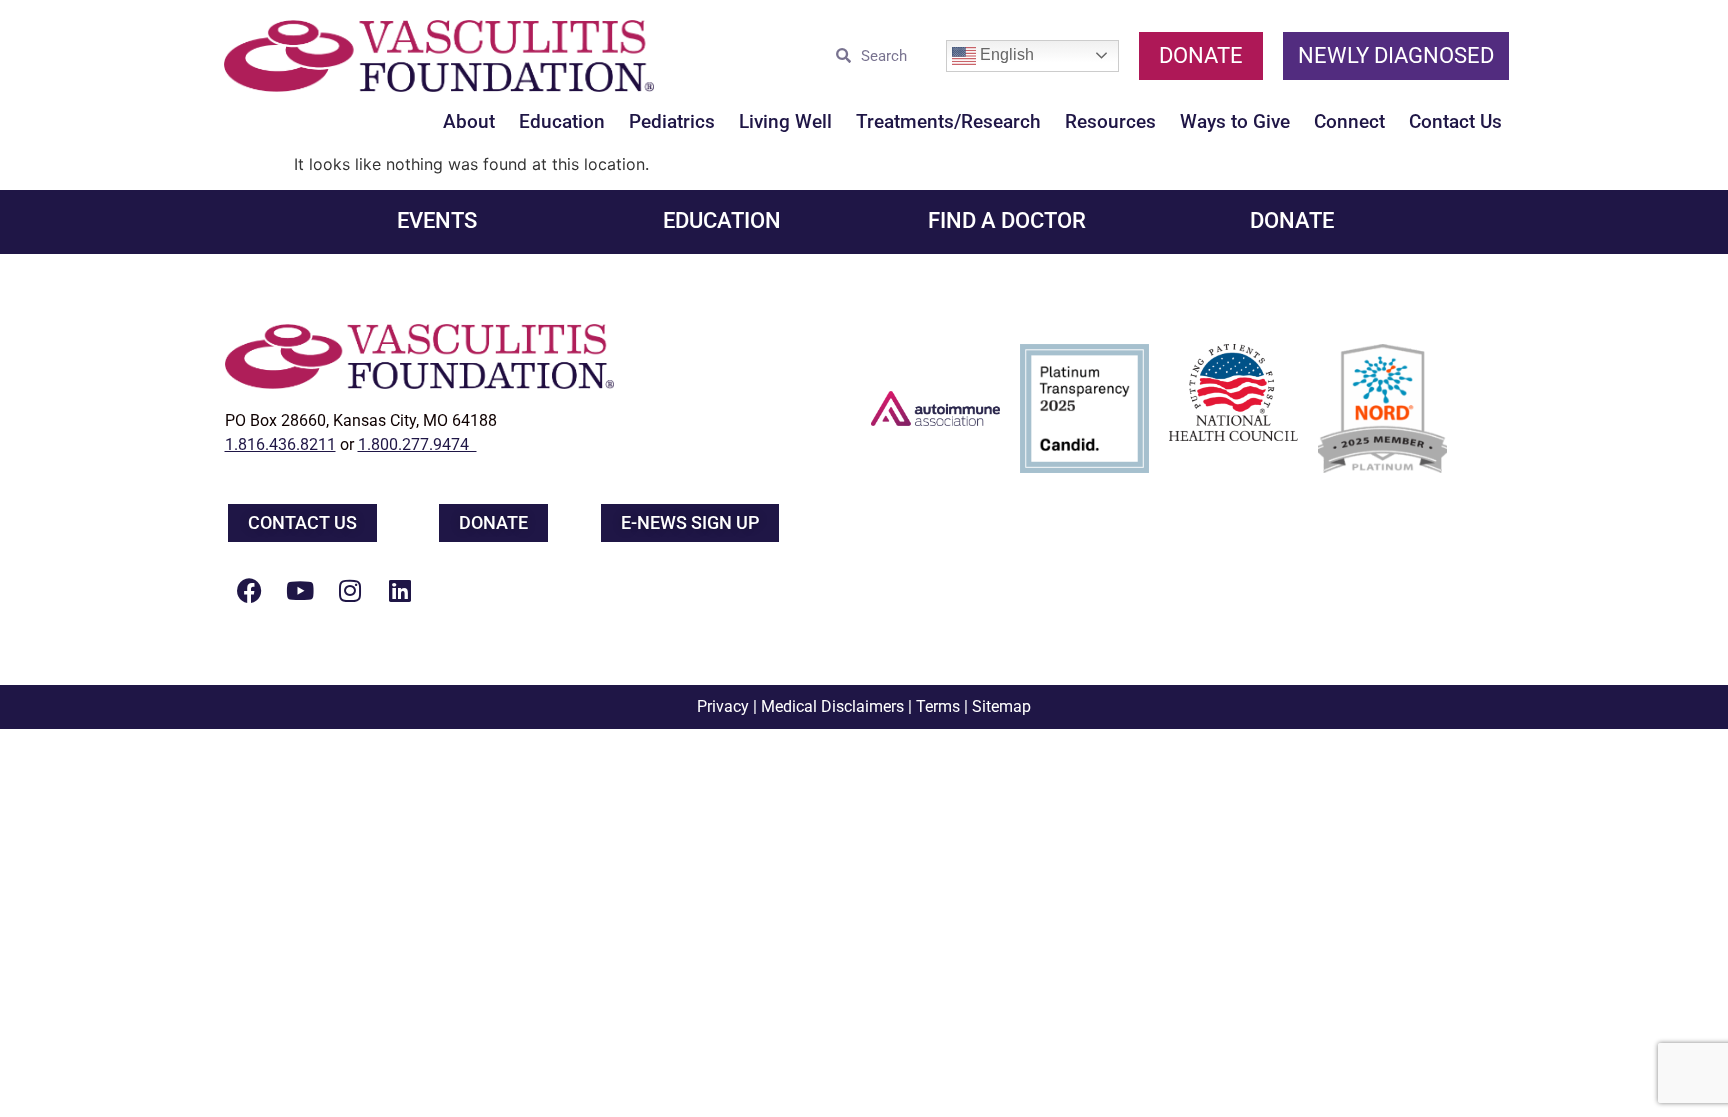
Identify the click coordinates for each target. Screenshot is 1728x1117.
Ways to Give (1235, 121)
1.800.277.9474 (417, 444)
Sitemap (1001, 706)
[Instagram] (350, 590)
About (469, 121)
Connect (1349, 121)
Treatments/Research (948, 121)
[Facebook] (250, 590)
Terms (938, 706)
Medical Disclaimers (832, 706)
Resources (1110, 121)
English (1005, 54)
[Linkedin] (400, 590)
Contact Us (1455, 121)
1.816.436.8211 (280, 444)
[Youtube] (300, 590)
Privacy (723, 706)
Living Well (785, 121)
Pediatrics (672, 121)
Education (562, 121)
